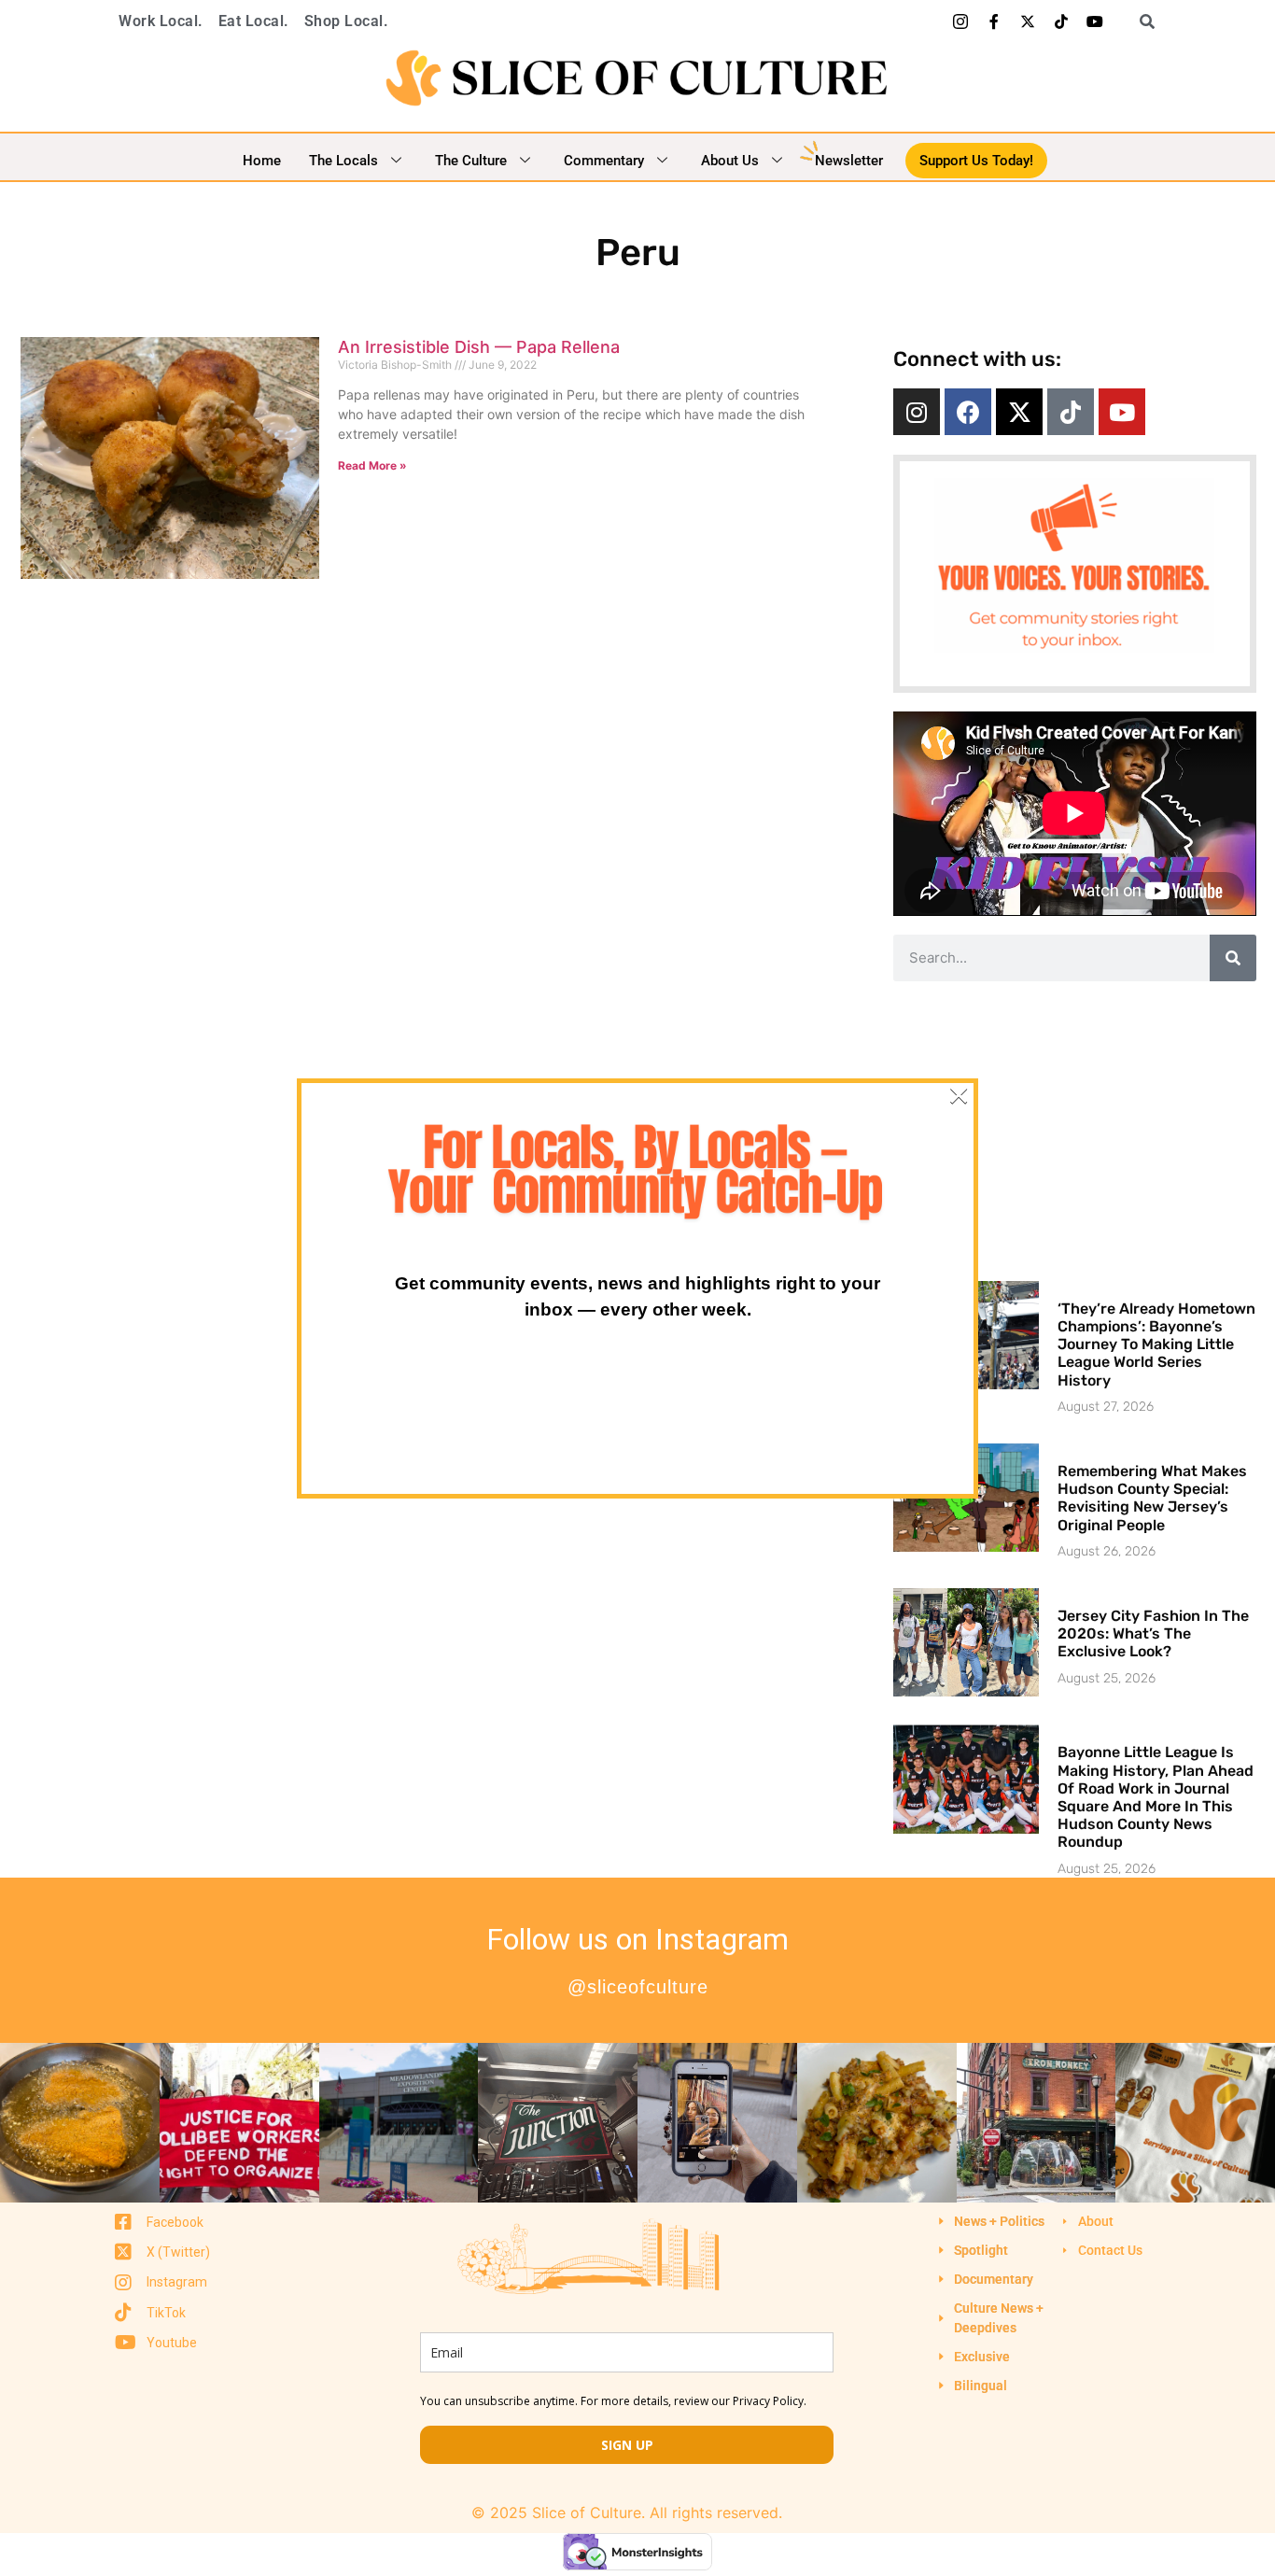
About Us (730, 161)
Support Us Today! (976, 161)
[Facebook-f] (994, 21)
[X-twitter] (1028, 21)
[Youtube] (1095, 21)
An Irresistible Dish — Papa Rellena (479, 347)
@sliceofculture (638, 1987)
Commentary (604, 161)
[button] (1141, 21)
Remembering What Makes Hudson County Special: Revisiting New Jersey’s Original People (1152, 1498)
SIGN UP (627, 2445)
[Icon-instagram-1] (960, 21)
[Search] (1233, 958)
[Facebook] (968, 412)
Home (262, 161)
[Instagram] (917, 412)
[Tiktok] (1061, 21)
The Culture (471, 161)
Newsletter (849, 161)
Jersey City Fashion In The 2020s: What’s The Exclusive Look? (1153, 1633)
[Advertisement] (1074, 1131)
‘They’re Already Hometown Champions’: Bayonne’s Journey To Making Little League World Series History (1156, 1344)
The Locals (343, 161)
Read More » (372, 465)
